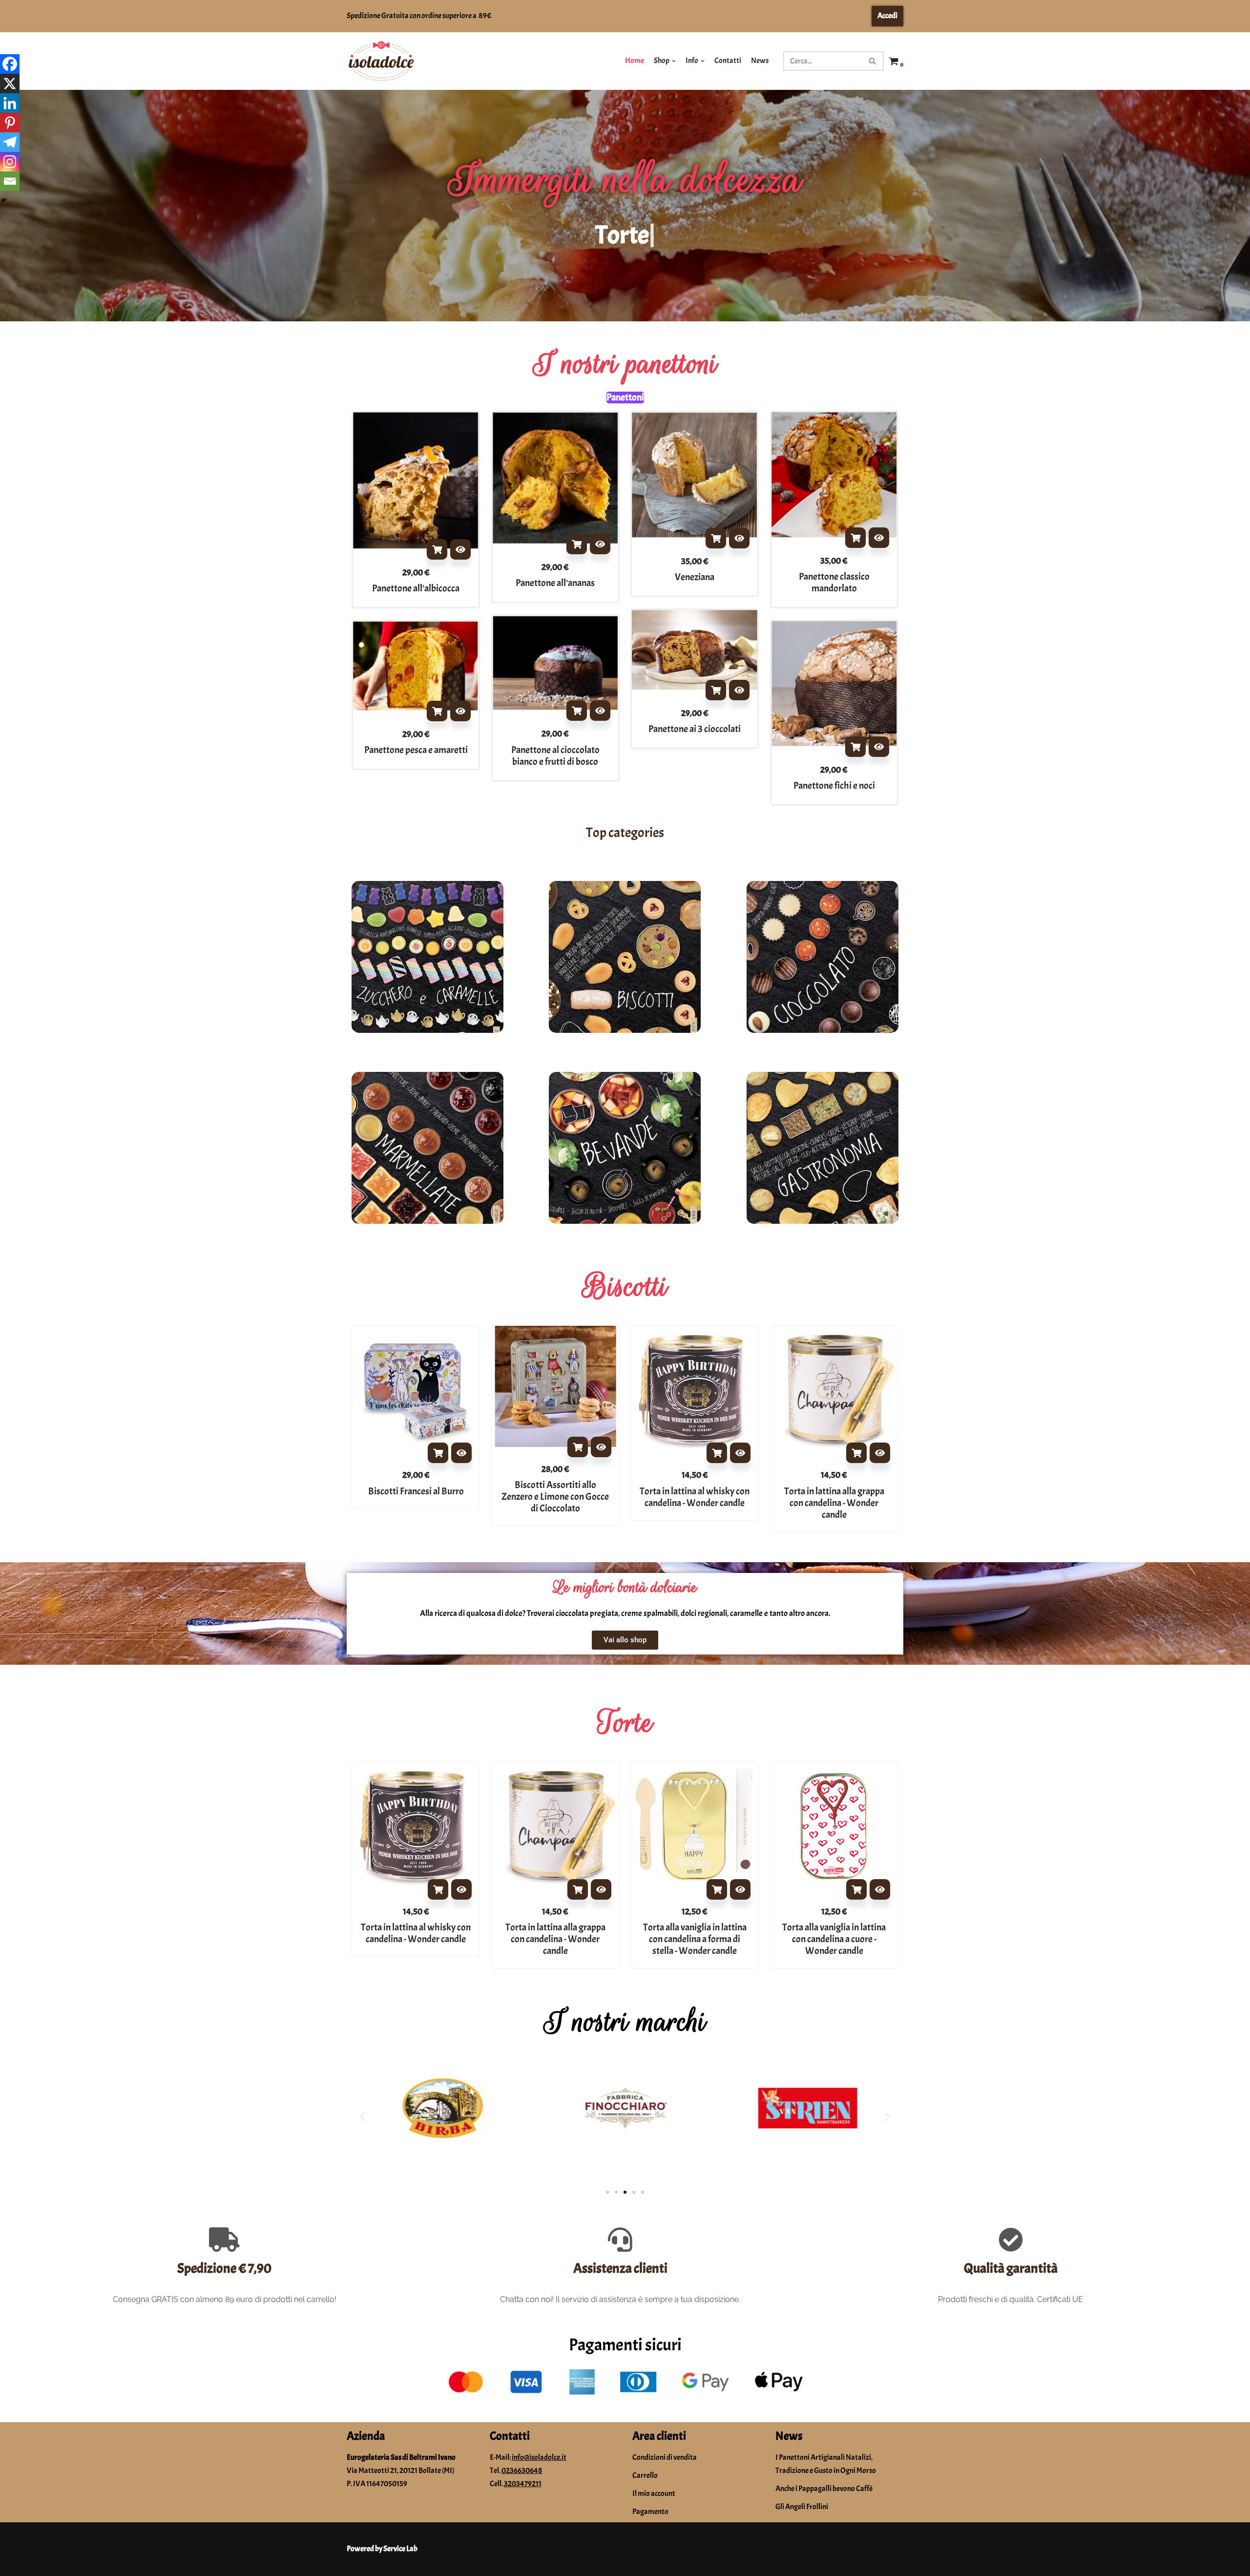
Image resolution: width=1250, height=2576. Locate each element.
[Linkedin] (10, 103)
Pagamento (650, 2512)
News (760, 61)
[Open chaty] (1223, 2551)
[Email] (10, 181)
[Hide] (4, 200)
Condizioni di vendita (665, 2457)
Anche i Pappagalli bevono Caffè (824, 2489)
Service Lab (400, 2549)
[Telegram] (10, 142)
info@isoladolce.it (539, 2457)
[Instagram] (10, 162)
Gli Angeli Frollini (802, 2507)
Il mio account (654, 2493)
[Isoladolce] (381, 61)
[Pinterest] (10, 123)
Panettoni (625, 398)
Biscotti (625, 1286)
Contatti (728, 61)
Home (635, 61)
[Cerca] (873, 61)
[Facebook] (10, 64)
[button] (363, 2116)
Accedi (887, 16)
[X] (10, 84)
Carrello (645, 2475)
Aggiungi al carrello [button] (437, 549)
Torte (625, 1722)
